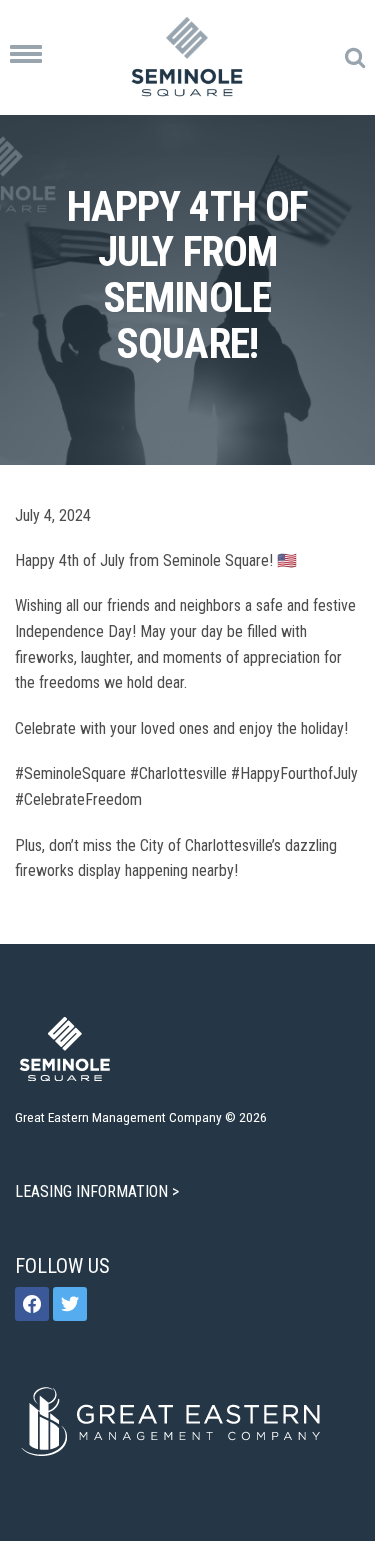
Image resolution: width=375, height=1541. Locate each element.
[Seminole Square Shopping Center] (187, 57)
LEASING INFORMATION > (99, 1191)
